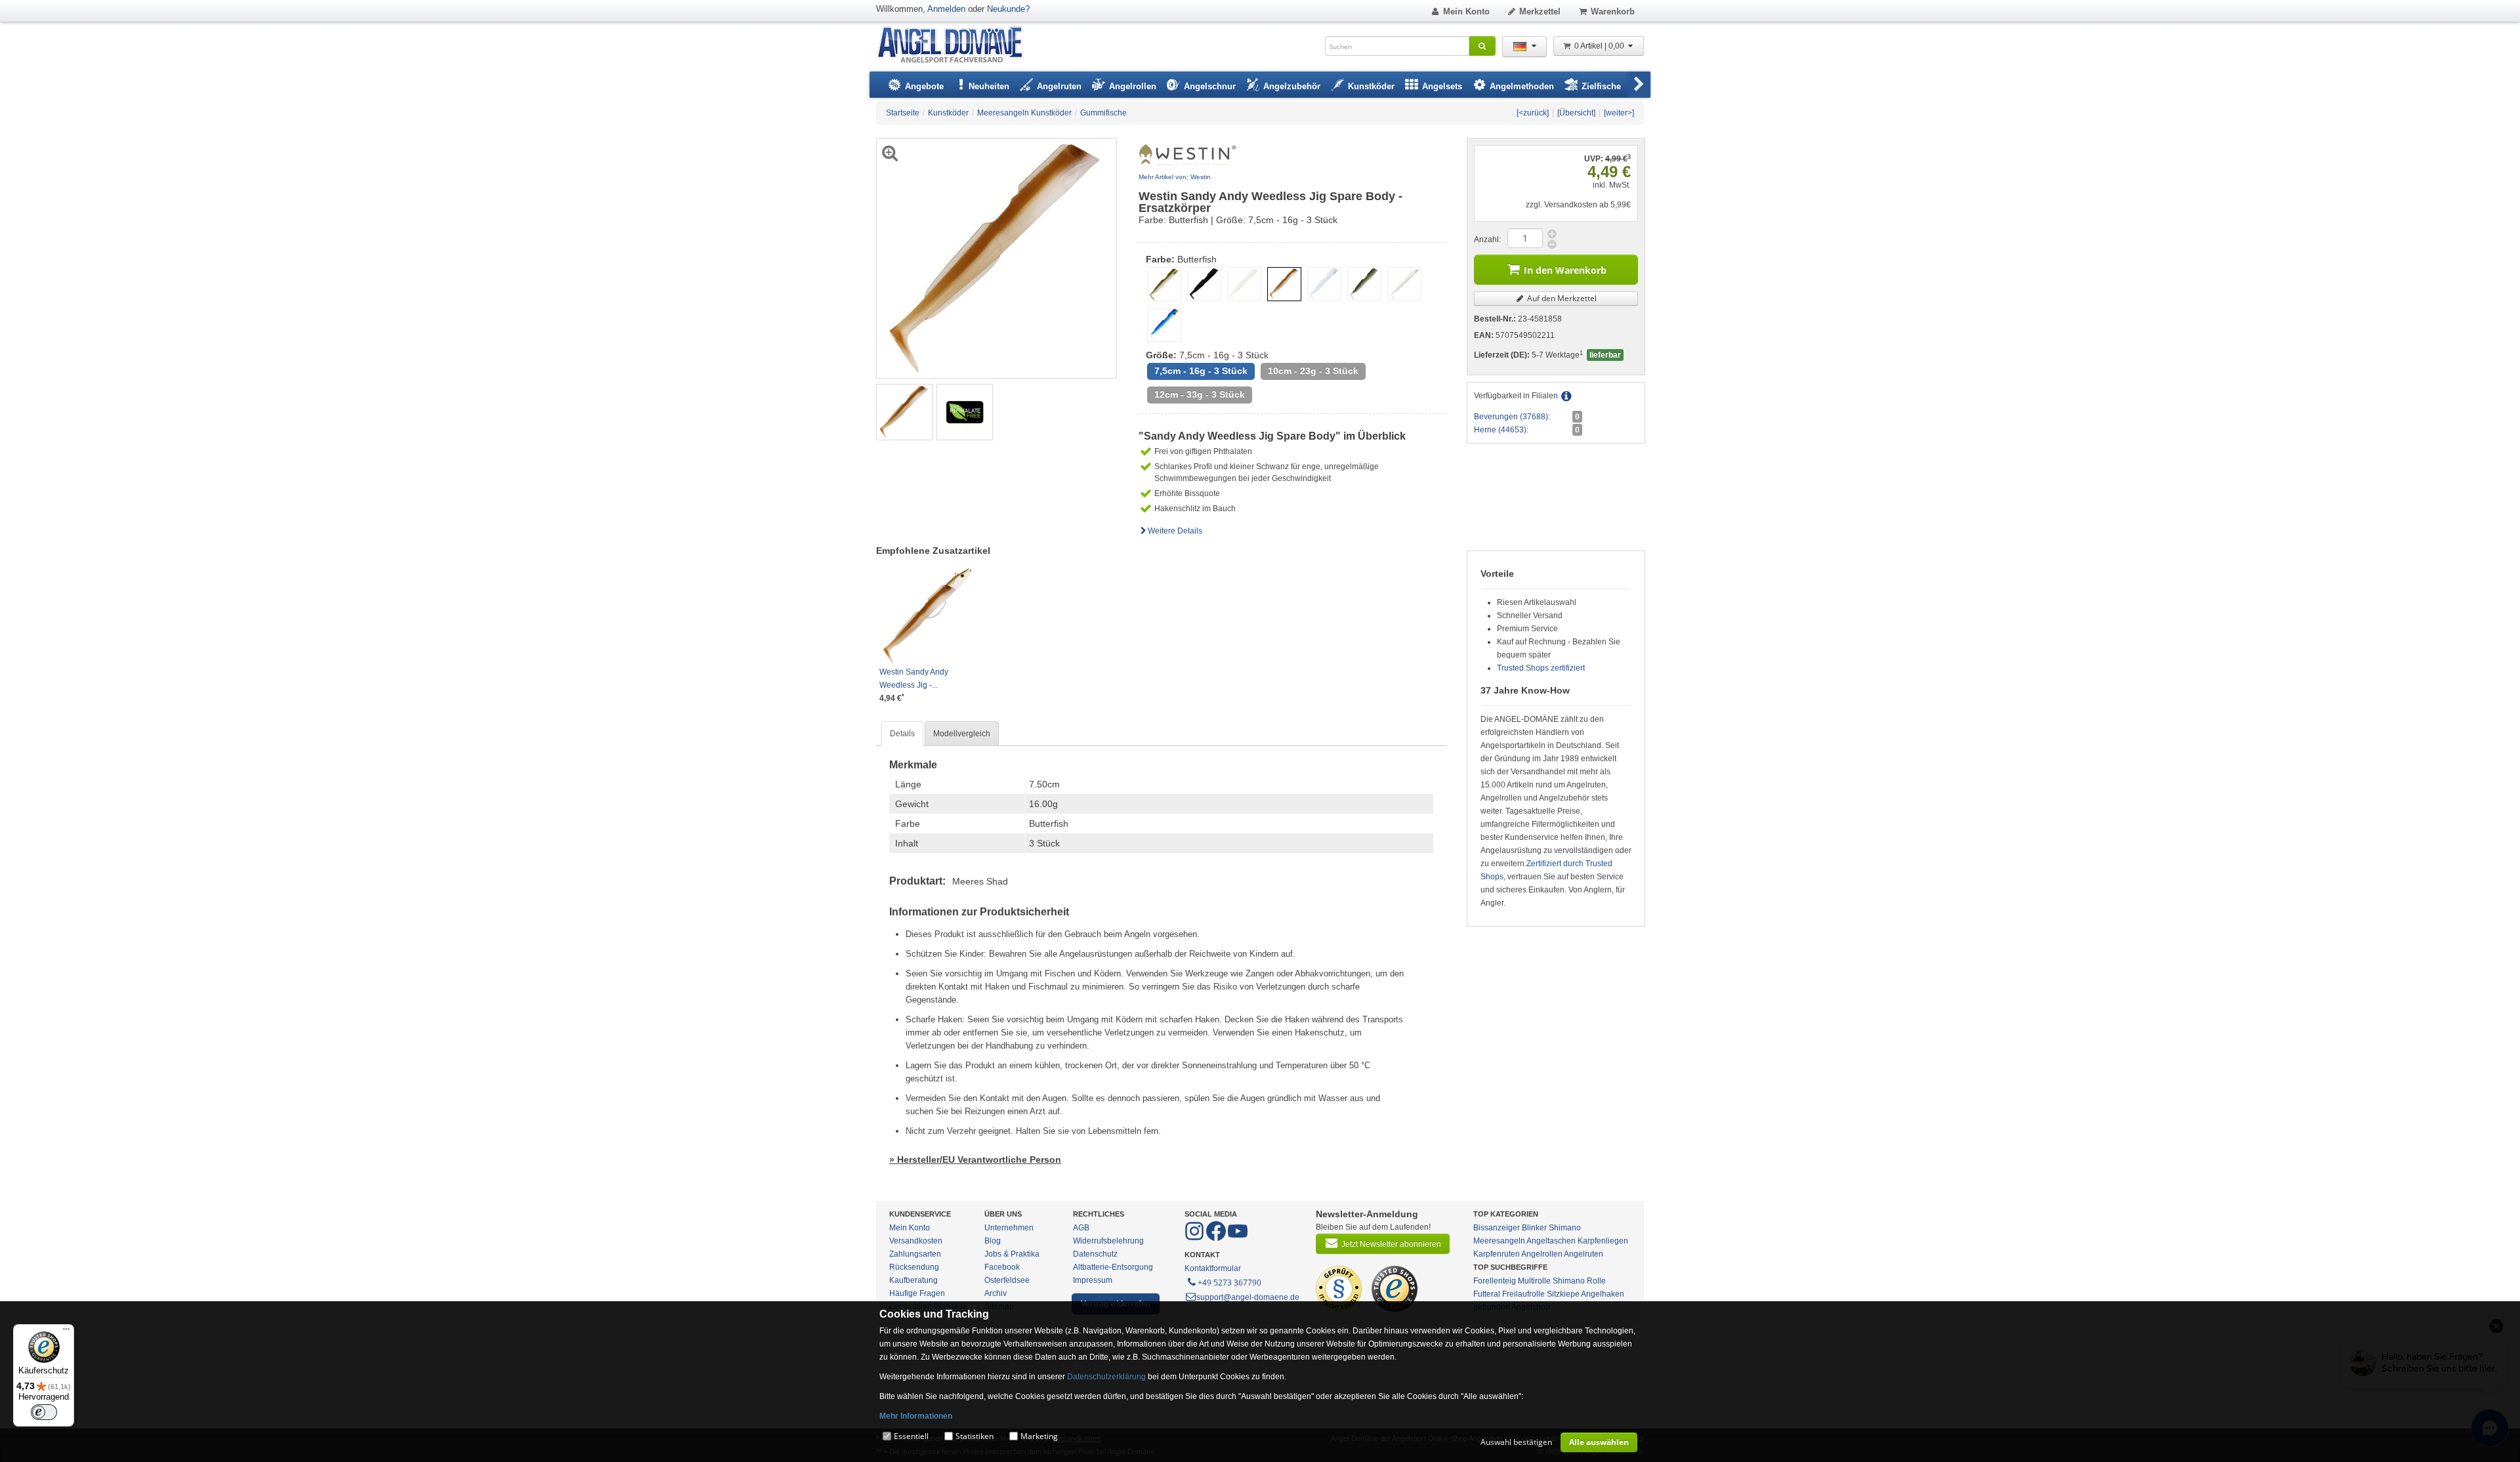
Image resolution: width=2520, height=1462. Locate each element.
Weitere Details (1175, 531)
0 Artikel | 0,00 (1600, 46)
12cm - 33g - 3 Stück (1200, 395)
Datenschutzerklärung (1106, 1377)
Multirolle (1534, 1281)
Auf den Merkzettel (1561, 298)
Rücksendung (914, 1267)
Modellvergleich (962, 734)
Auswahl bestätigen (1516, 1442)
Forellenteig (1495, 1281)
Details (902, 734)
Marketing (1039, 1436)
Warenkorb (1613, 11)
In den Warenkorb (1565, 270)
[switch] (44, 1412)
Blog (993, 1241)
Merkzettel (1540, 11)
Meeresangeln (1499, 1241)
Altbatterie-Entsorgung (1113, 1267)
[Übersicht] (1576, 113)
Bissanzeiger (1497, 1228)
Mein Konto (1466, 11)
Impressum (1093, 1280)
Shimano (1565, 1228)
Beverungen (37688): (1512, 417)
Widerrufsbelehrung (1108, 1241)
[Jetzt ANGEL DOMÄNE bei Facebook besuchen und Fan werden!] (1195, 1238)
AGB (1081, 1228)
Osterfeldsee (1007, 1280)
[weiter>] (1619, 113)
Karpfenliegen (1603, 1241)
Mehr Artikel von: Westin (1175, 177)
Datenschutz (1095, 1254)
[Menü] (66, 1332)
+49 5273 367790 (1229, 1283)
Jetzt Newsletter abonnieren (1391, 1244)
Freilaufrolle (1523, 1294)
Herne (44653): (1501, 430)
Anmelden (946, 9)
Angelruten (1584, 1254)
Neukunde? (1008, 9)
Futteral (1487, 1294)
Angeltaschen (1551, 1241)
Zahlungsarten (915, 1254)
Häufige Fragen (917, 1293)
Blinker (1534, 1228)
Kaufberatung (913, 1280)
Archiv (996, 1293)
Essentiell (911, 1436)
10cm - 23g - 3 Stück (1313, 371)
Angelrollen (1542, 1254)
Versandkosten (916, 1241)
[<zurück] (1533, 113)
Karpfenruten (1497, 1254)
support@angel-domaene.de (1248, 1297)
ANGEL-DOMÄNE (956, 46)
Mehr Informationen (916, 1416)
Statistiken (975, 1436)
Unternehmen (1009, 1228)
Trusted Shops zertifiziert (1541, 668)
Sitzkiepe (1563, 1294)
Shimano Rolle (1579, 1281)
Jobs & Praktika (1012, 1254)
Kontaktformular (1213, 1268)
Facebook (1002, 1267)
